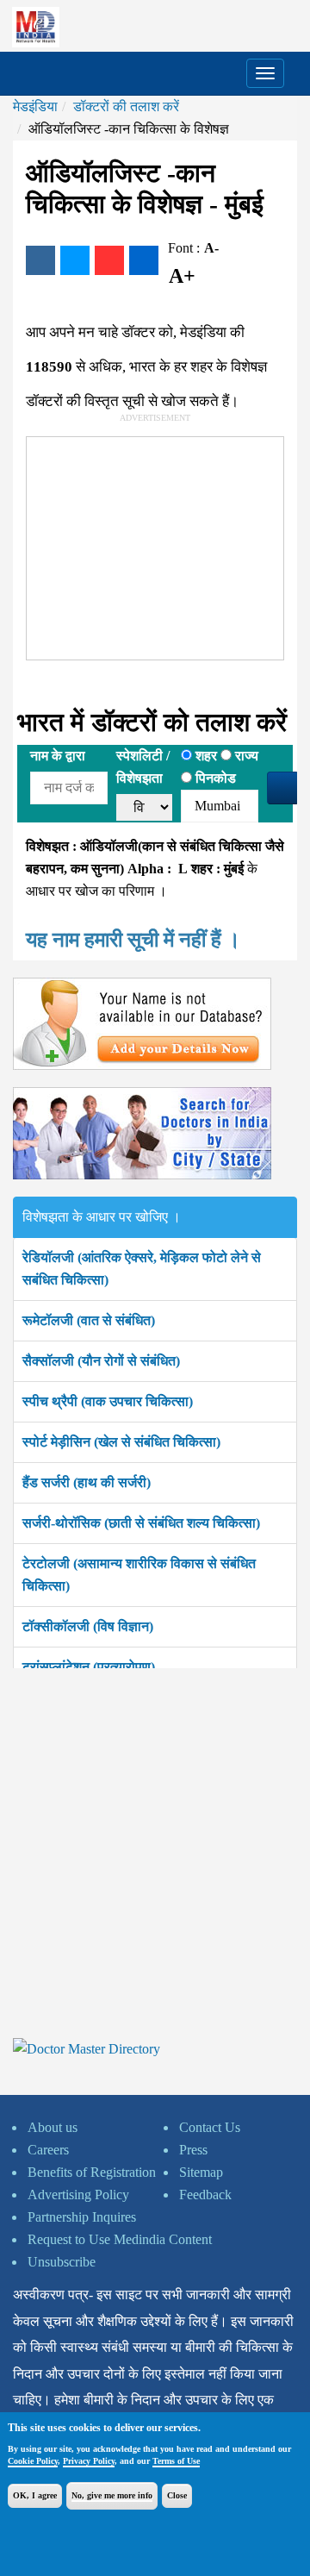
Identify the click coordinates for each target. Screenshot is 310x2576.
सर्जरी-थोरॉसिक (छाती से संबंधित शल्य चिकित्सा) (141, 1523)
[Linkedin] (144, 260)
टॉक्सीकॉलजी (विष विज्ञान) (88, 1626)
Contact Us (210, 2127)
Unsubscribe (62, 2262)
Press (193, 2150)
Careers (48, 2150)
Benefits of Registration (92, 2172)
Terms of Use (176, 2461)
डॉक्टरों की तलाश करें (126, 106)
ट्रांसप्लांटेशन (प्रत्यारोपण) (89, 1667)
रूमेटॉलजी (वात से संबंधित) (89, 1320)
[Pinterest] (109, 260)
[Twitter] (75, 260)
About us (53, 2127)
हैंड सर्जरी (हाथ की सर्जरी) (87, 1482)
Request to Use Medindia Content (120, 2239)
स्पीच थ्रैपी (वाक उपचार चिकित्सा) (108, 1401)
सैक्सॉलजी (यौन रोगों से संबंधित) (101, 1361)
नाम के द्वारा (58, 756)
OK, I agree (35, 2495)
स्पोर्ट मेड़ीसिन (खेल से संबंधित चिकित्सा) (121, 1442)
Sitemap (201, 2172)
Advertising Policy (78, 2195)
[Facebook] (40, 260)
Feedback (205, 2195)
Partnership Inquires (82, 2217)
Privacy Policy (89, 2461)
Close (177, 2495)
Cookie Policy (33, 2461)
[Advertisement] (156, 545)
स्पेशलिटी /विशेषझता (143, 767)
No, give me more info (112, 2495)
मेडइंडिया (35, 106)
